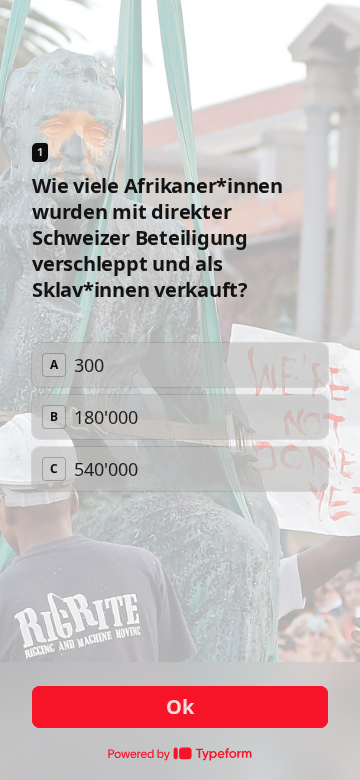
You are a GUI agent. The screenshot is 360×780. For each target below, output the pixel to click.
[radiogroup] (180, 417)
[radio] (180, 365)
